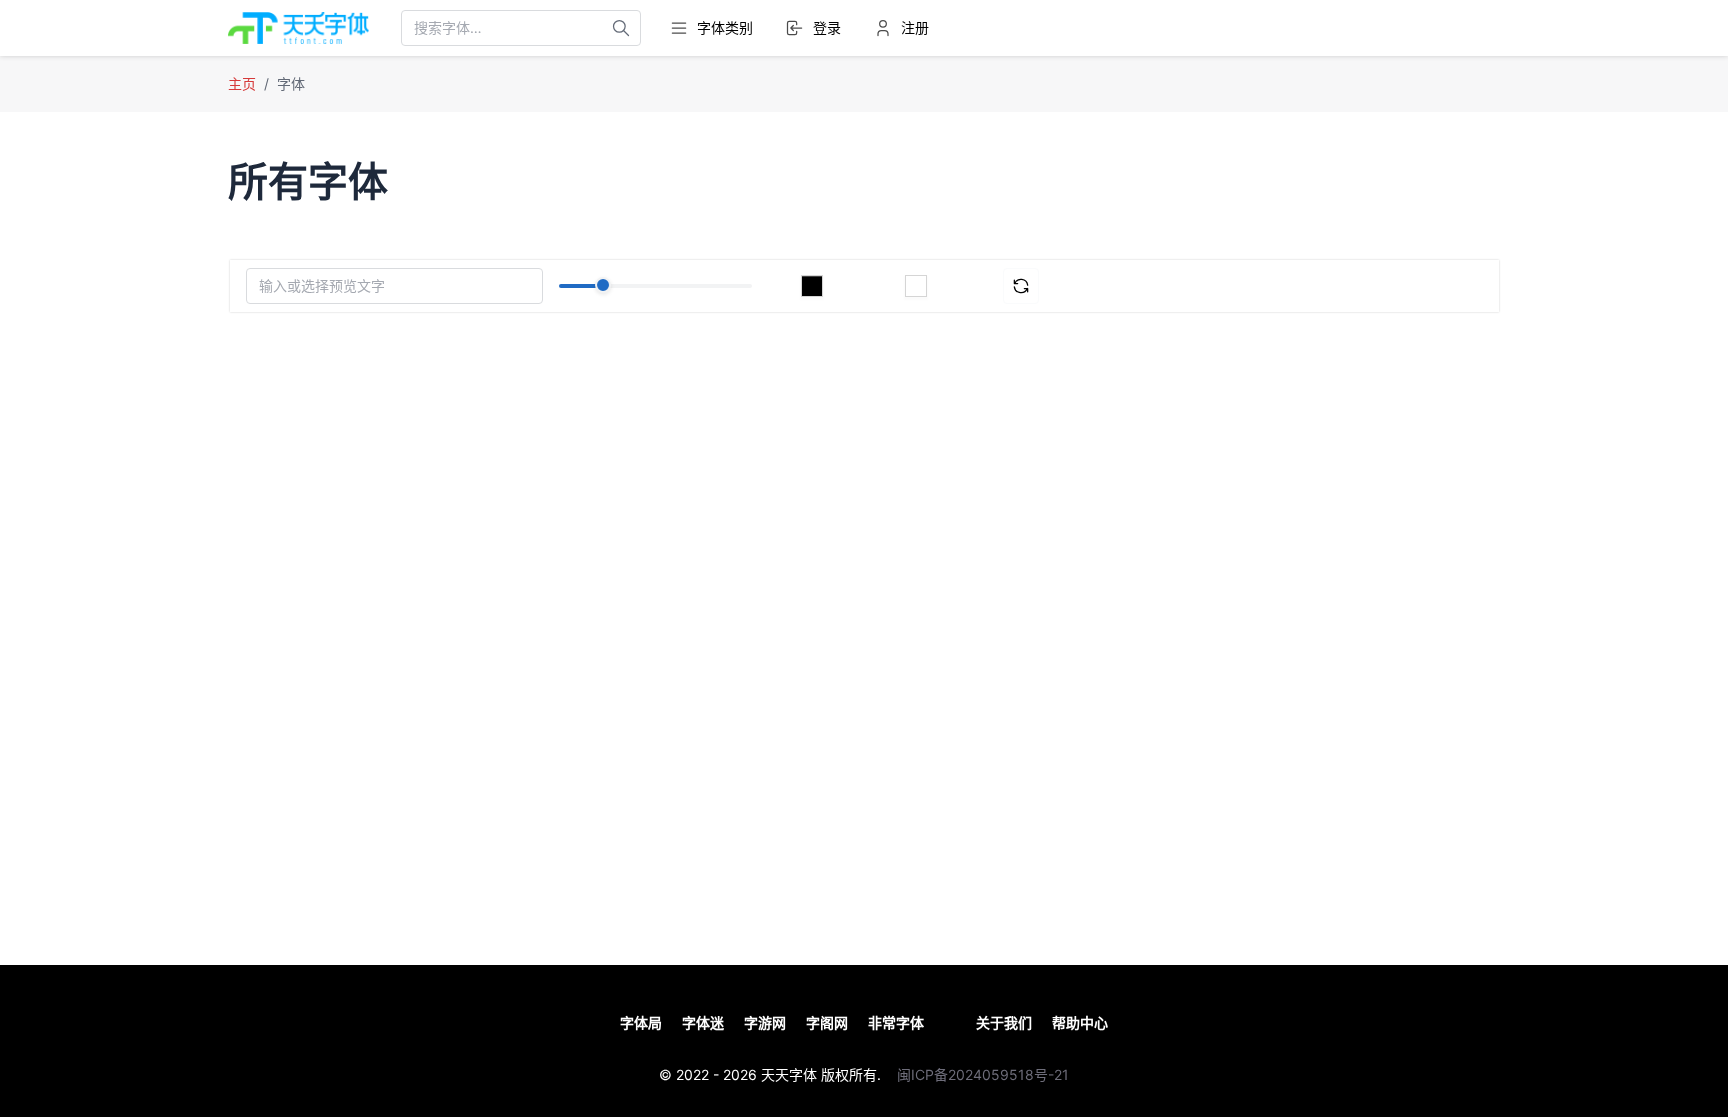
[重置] (1021, 286)
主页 (242, 83)
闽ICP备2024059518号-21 (983, 1074)
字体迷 (703, 1022)
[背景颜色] (916, 286)
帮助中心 (1080, 1022)
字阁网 (827, 1022)
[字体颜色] (812, 286)
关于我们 (1004, 1022)
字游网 (765, 1022)
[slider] (603, 285)
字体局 (641, 1022)
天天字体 (789, 1074)
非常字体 (896, 1022)
